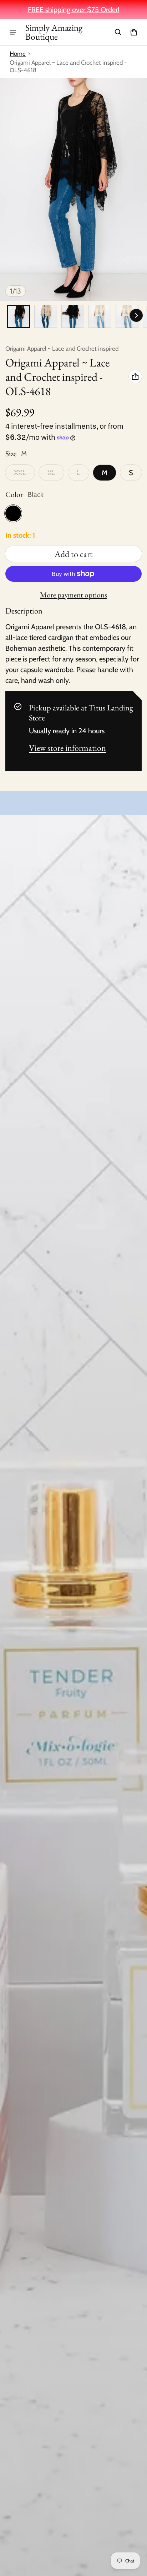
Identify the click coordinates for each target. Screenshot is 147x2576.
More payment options (73, 595)
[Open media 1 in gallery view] (19, 316)
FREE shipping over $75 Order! (74, 10)
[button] (118, 32)
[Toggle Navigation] (13, 32)
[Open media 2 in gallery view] (46, 316)
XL (51, 473)
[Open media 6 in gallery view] (127, 316)
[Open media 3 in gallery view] (73, 316)
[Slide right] (136, 315)
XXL (20, 473)
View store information (67, 748)
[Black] (13, 513)
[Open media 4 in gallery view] (100, 316)
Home (18, 54)
